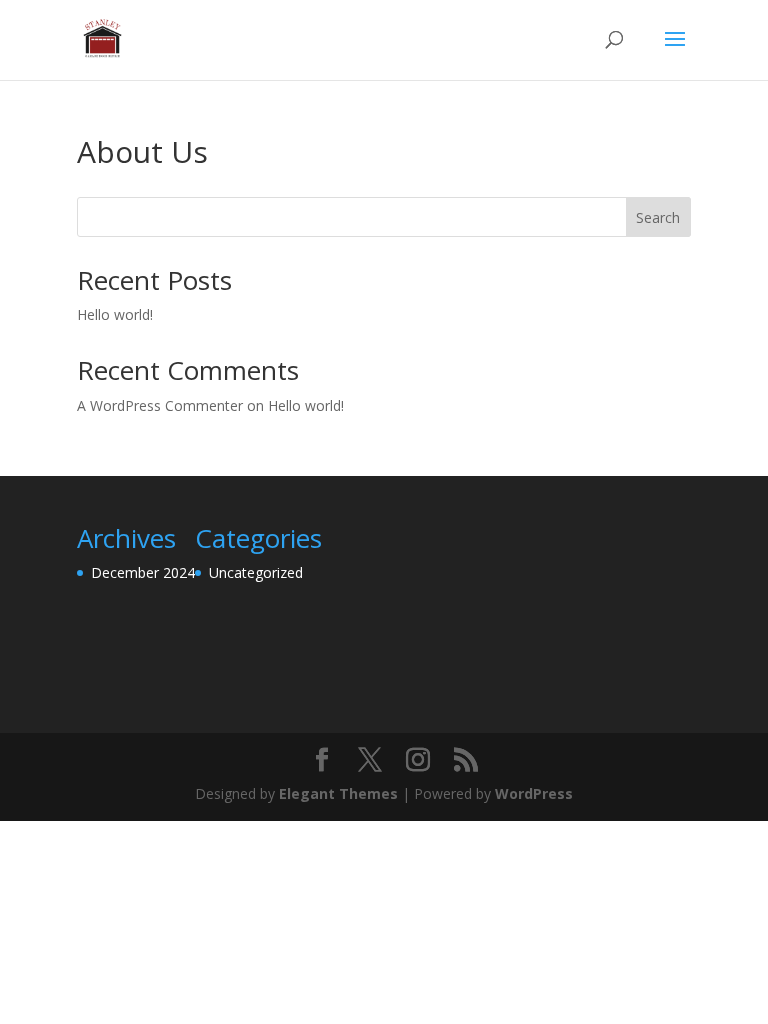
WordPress (534, 793)
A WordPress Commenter (160, 405)
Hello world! (115, 314)
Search (658, 217)
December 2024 (143, 572)
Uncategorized (256, 572)
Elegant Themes (338, 793)
